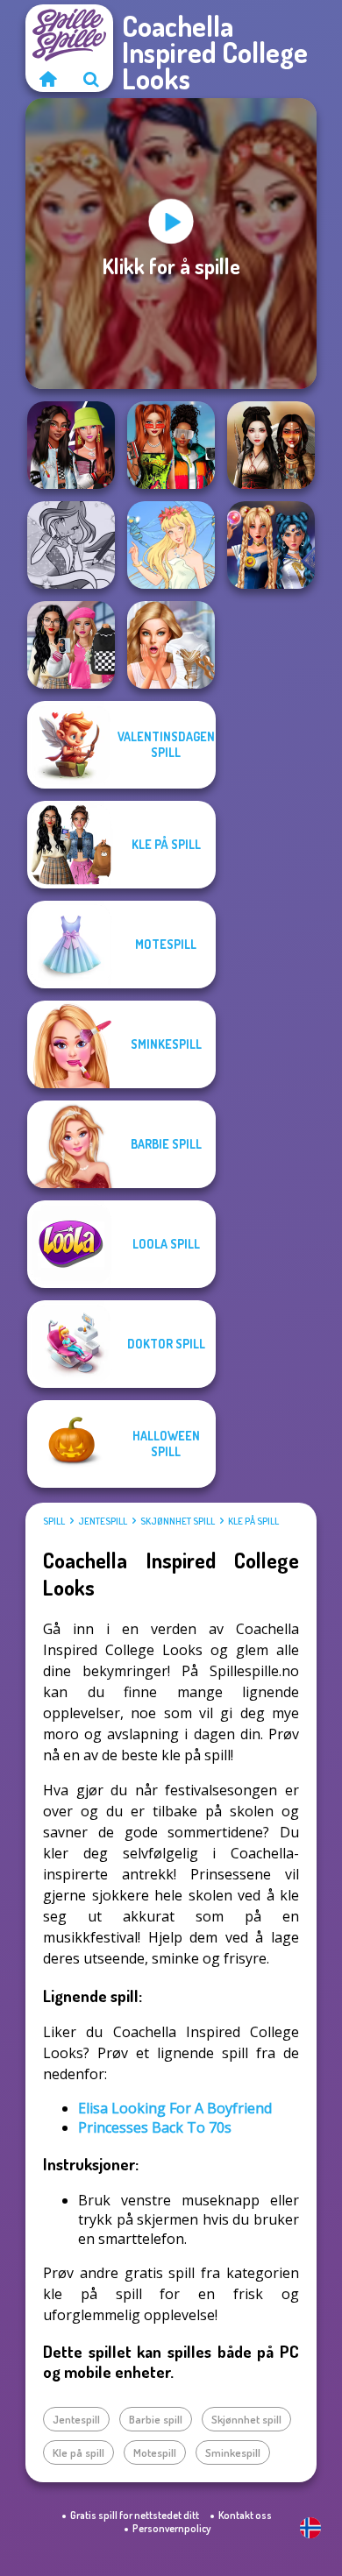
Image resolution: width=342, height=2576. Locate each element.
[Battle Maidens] (271, 445)
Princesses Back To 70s (155, 2127)
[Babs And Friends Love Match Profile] (171, 445)
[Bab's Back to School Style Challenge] (71, 645)
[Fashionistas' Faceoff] (71, 445)
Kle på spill (253, 1521)
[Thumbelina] (171, 545)
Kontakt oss (245, 2515)
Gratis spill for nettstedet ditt (135, 2515)
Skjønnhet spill (178, 1521)
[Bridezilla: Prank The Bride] (171, 645)
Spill (54, 1521)
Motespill (155, 2452)
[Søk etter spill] (91, 79)
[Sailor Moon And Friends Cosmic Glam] (271, 545)
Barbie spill (156, 2419)
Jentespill (103, 1521)
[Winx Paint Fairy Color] (71, 545)
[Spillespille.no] (47, 79)
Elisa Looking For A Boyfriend (175, 2108)
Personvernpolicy (171, 2528)
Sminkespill (233, 2452)
